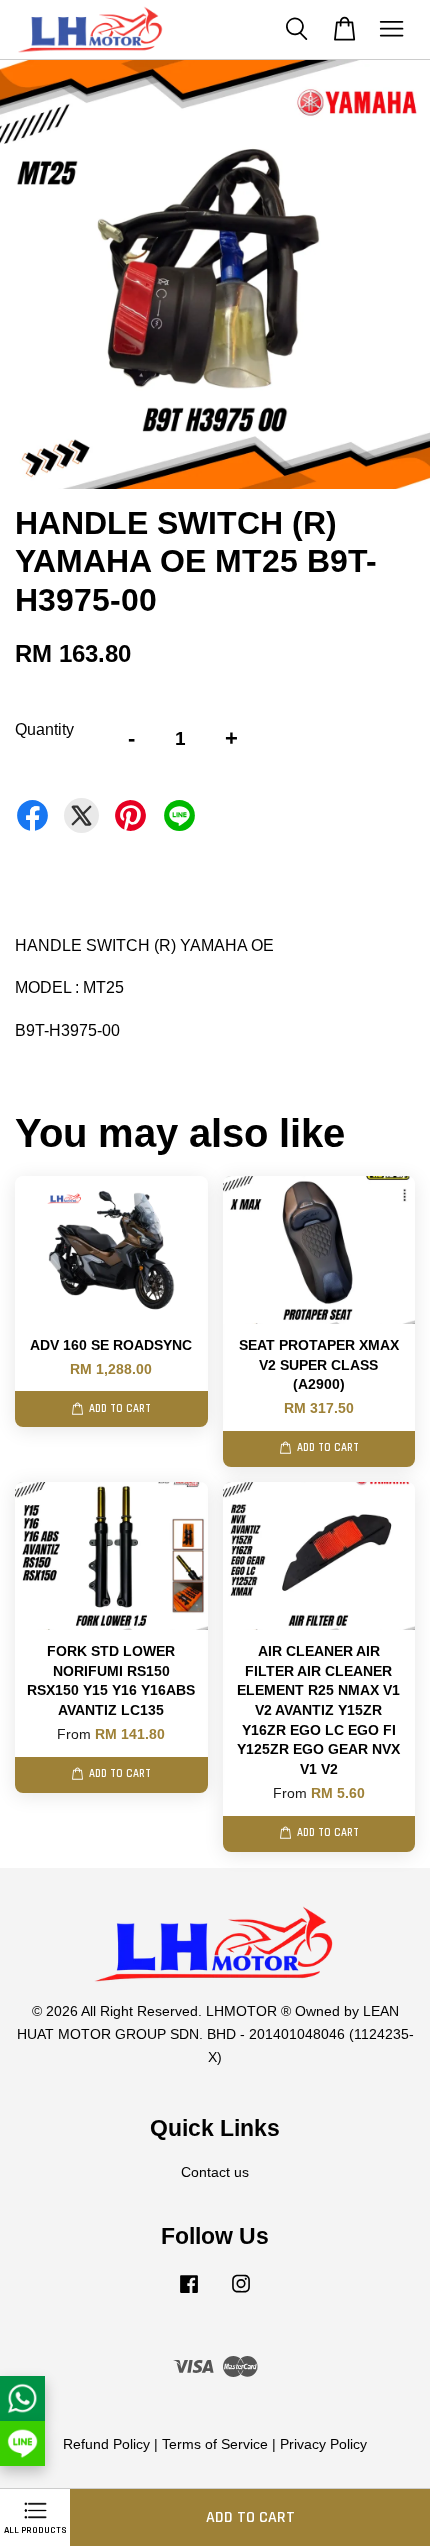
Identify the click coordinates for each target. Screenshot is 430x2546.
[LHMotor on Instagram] (241, 2293)
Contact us (215, 2172)
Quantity (44, 729)
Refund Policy (106, 2444)
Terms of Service (215, 2444)
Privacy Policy (323, 2444)
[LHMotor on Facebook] (189, 2293)
